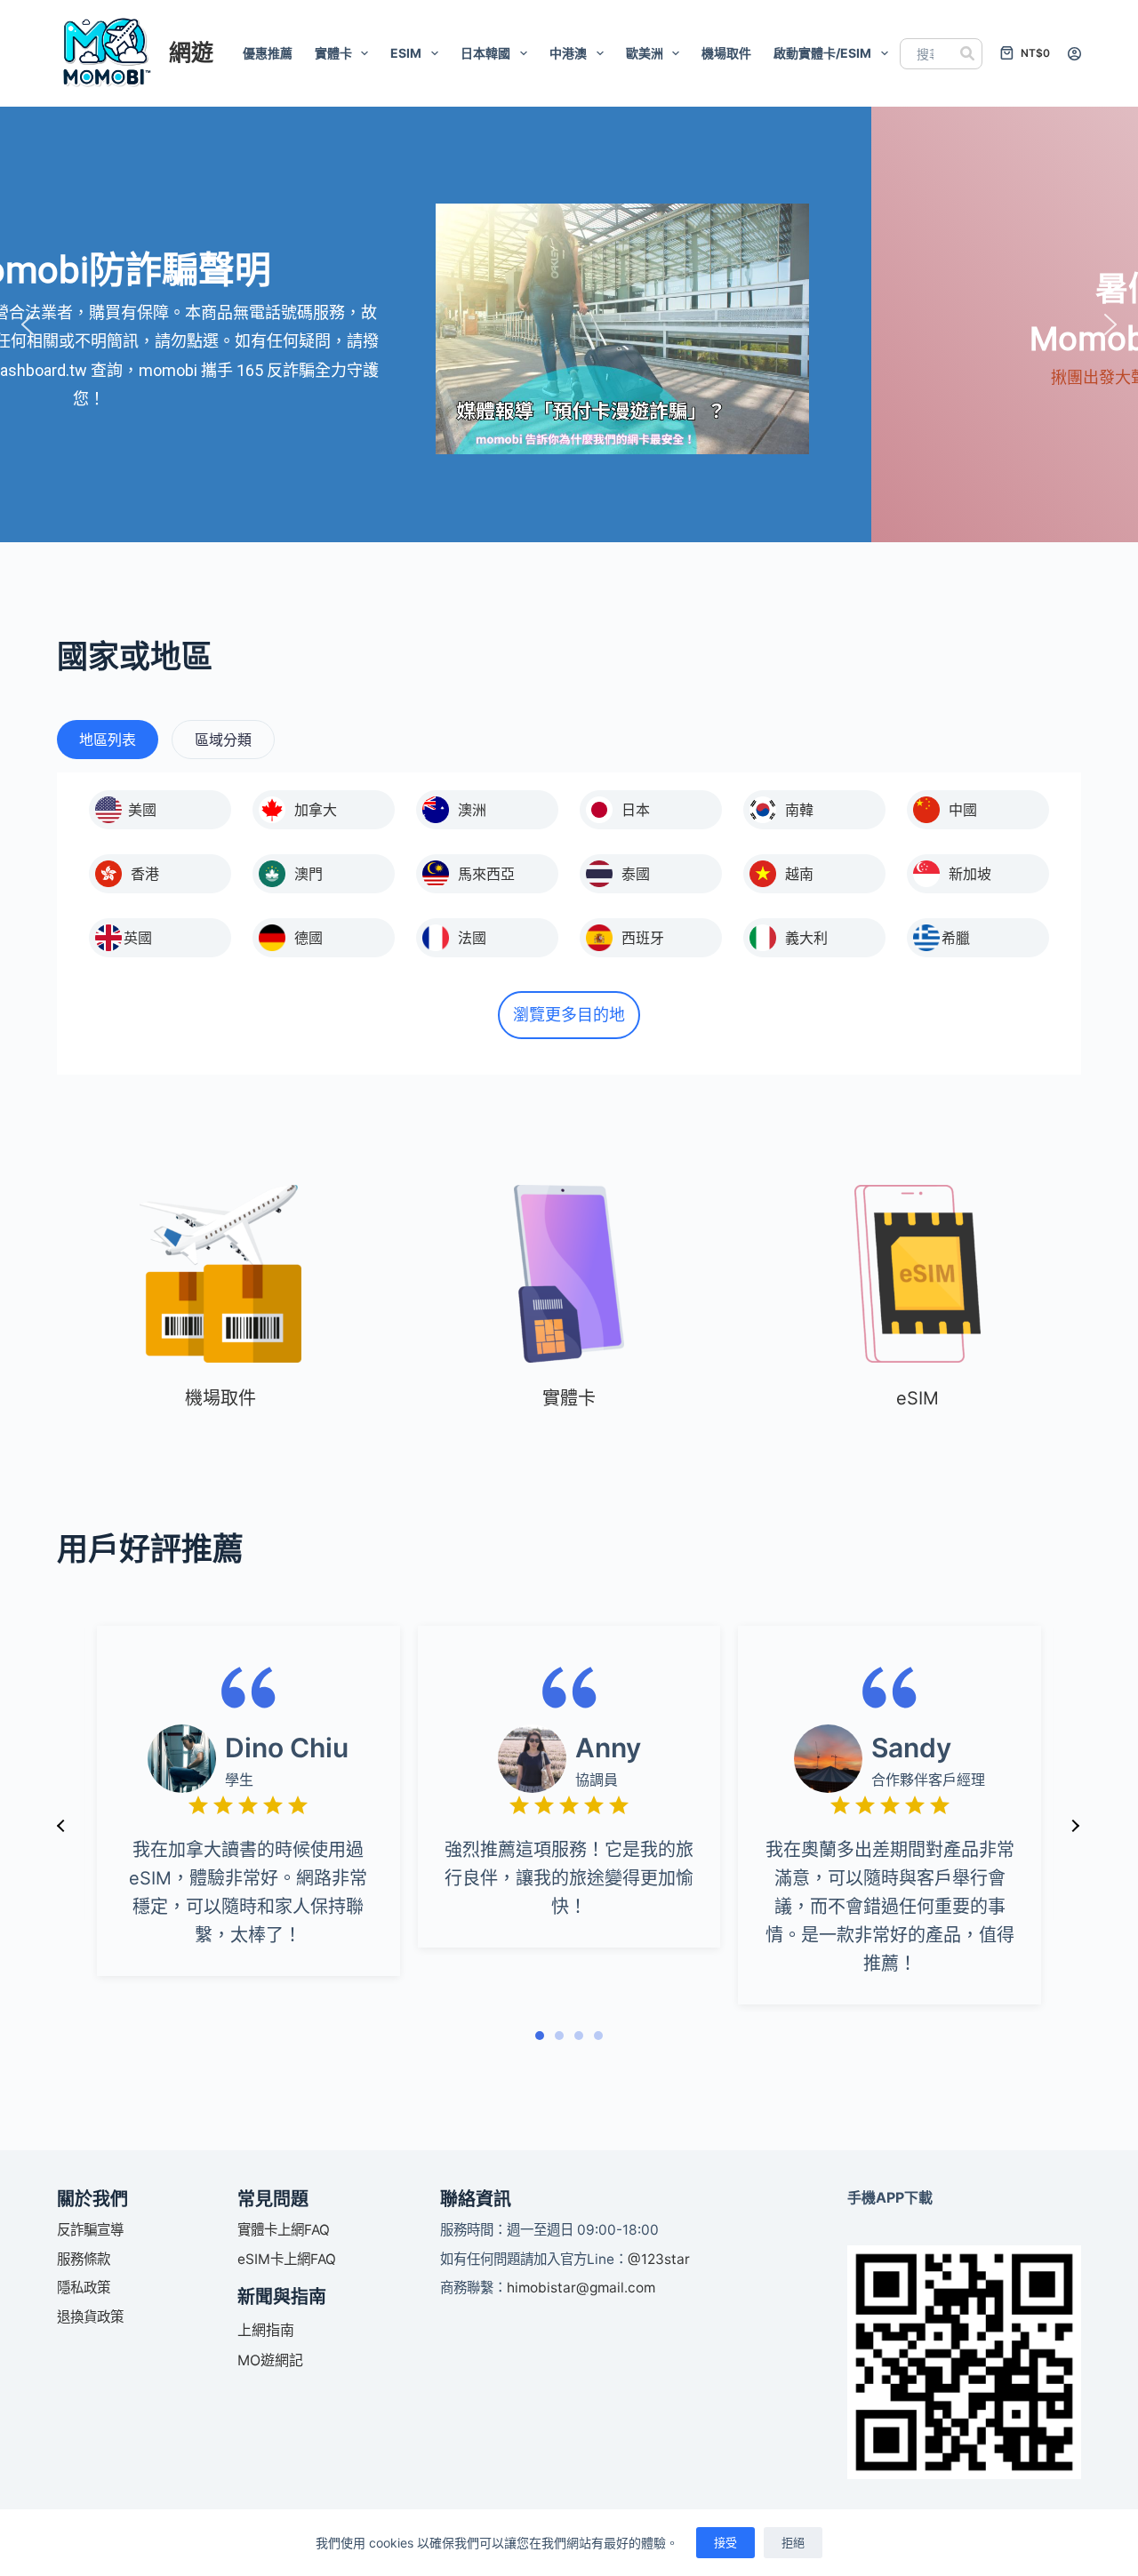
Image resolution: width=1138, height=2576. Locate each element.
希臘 (956, 938)
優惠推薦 (268, 53)
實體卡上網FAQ (284, 2230)
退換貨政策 (90, 2317)
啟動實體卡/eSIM (822, 53)
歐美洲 (645, 53)
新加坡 (970, 874)
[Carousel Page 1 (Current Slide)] (540, 2036)
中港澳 (568, 53)
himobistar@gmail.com (581, 2288)
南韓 (799, 810)
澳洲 (472, 810)
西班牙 (643, 938)
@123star (659, 2259)
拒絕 (793, 2542)
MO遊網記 (270, 2360)
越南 (799, 874)
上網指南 (266, 2330)
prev (61, 1826)
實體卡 (333, 53)
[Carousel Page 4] (598, 2036)
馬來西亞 (486, 874)
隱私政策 (84, 2288)
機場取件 (726, 53)
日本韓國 (485, 53)
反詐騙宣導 (90, 2230)
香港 (145, 874)
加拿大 (316, 810)
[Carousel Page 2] (559, 2036)
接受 (725, 2542)
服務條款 (84, 2259)
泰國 (636, 874)
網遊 (191, 52)
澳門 (309, 874)
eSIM (406, 53)
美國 (142, 810)
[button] (28, 324)
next (1075, 1826)
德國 (309, 938)
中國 (963, 810)
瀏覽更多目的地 (569, 1015)
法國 (472, 938)
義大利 (806, 938)
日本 (636, 810)
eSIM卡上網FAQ (287, 2259)
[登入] (1074, 54)
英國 (138, 938)
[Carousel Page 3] (579, 2036)
